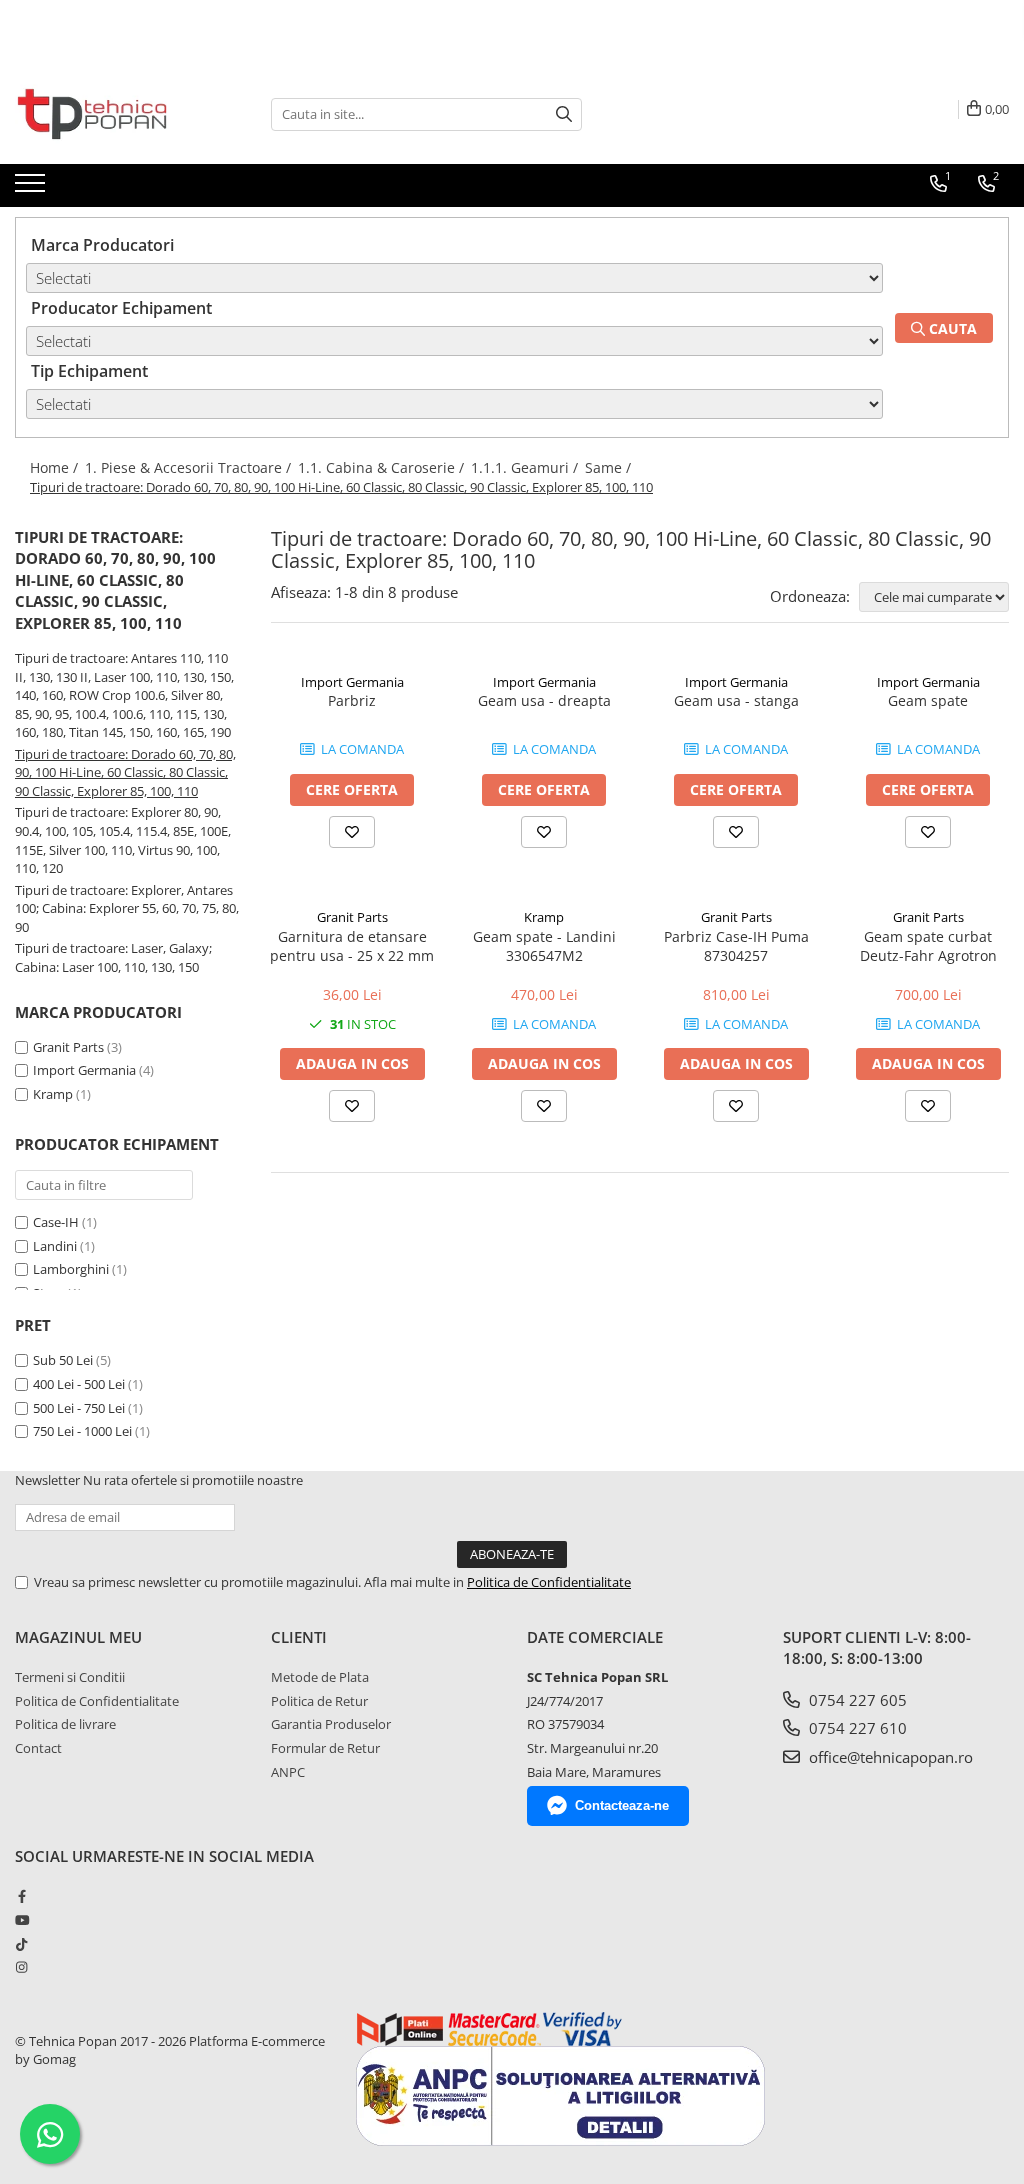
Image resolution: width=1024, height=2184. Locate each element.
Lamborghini (72, 1269)
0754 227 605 (856, 1700)
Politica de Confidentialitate (549, 1582)
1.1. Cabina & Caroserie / (383, 467)
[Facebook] (21, 1896)
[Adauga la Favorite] (352, 832)
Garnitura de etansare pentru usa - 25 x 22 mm (352, 946)
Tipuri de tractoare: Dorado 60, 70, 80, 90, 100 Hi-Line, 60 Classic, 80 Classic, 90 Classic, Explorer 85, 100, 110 (125, 772)
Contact (38, 1748)
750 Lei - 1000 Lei (82, 1431)
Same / (610, 467)
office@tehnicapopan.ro (889, 1757)
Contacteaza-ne (622, 1805)
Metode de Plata (320, 1677)
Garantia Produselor (331, 1724)
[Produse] (32, 189)
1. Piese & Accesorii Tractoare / (190, 467)
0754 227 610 (856, 1728)
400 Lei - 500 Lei (79, 1384)
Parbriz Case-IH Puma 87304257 (736, 946)
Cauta (951, 328)
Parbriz (352, 700)
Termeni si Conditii (70, 1677)
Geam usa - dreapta (544, 700)
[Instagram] (21, 1967)
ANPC (288, 1772)
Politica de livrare (65, 1724)
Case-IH (57, 1222)
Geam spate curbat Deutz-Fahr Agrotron (928, 946)
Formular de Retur (325, 1748)
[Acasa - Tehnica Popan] (115, 114)
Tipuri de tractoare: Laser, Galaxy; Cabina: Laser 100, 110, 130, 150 (113, 957)
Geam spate (928, 700)
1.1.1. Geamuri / (526, 467)
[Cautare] (564, 114)
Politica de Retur (319, 1701)
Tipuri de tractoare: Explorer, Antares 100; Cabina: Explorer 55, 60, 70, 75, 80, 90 (127, 908)
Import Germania (84, 1070)
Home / (56, 467)
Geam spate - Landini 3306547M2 (544, 946)
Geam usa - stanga (736, 700)
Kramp (53, 1094)
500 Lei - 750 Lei (79, 1408)
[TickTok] (21, 1944)
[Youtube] (21, 1920)
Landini (56, 1246)
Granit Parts (68, 1047)
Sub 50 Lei (63, 1360)
